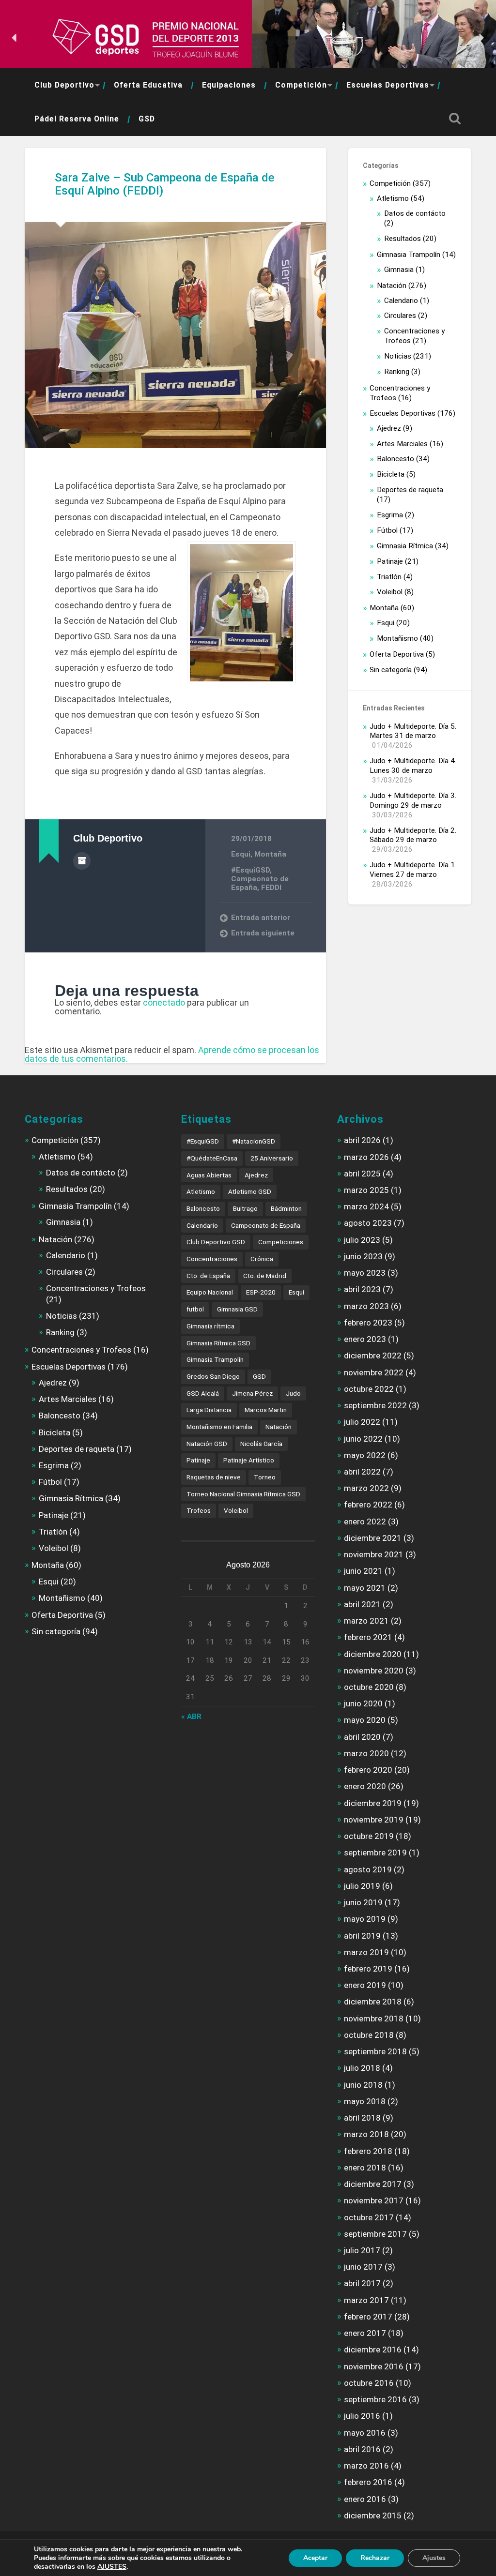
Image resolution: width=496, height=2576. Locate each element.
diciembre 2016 (373, 2350)
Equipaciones (229, 85)
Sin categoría (391, 670)
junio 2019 (363, 1902)
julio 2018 (362, 2068)
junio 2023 (363, 1256)
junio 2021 (363, 1571)
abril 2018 (362, 2118)
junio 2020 (363, 1703)
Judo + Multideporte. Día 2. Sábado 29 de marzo (413, 835)
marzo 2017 (366, 2300)
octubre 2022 (369, 1389)
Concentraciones (212, 1259)
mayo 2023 (365, 1273)
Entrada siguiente (263, 933)
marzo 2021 (366, 1621)
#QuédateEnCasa (212, 1158)
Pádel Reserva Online (77, 119)
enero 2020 (365, 1786)
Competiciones (281, 1242)
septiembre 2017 (375, 2234)
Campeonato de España (266, 1225)
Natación (392, 286)
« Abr (191, 1717)
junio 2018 (363, 2085)
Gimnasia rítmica (210, 1326)
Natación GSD (207, 1444)
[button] (15, 38)
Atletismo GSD (250, 1191)
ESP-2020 (261, 1292)
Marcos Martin (266, 1410)
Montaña (270, 854)
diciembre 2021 (373, 1538)
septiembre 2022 (375, 1405)
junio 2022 (363, 1439)
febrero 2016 (368, 2482)
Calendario (401, 301)
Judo (293, 1393)
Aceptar (315, 2558)
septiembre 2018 (375, 2051)
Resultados (403, 239)
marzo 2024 (366, 1206)
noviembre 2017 (374, 2200)
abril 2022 (362, 1472)
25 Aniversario (272, 1158)
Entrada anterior (261, 918)
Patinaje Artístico (249, 1460)
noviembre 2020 (374, 1671)
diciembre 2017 (373, 2184)
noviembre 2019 (374, 1820)
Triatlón (389, 577)
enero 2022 (365, 1521)
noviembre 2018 (374, 2019)
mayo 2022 (365, 1455)
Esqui (241, 854)
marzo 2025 (366, 1190)
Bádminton (286, 1208)
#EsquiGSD (250, 870)
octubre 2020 (369, 1687)
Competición (301, 85)
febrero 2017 (368, 2317)
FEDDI (271, 888)
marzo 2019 (366, 1952)
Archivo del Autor (82, 861)
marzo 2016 (366, 2466)
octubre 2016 (369, 2383)
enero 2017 (365, 2333)
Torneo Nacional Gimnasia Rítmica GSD (243, 1494)
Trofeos (199, 1510)
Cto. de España (208, 1276)
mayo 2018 (365, 2101)
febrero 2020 (368, 1770)
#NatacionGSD (254, 1141)
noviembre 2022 (374, 1372)
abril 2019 (362, 1936)
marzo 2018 (366, 2134)
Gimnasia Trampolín (409, 255)
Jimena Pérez (252, 1393)
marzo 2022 (366, 1488)
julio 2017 (362, 2250)
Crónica (262, 1259)
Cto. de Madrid (265, 1276)
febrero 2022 (368, 1505)
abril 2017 (362, 2283)
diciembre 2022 (373, 1356)
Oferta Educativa (148, 85)
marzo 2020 (366, 1753)
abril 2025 (362, 1174)
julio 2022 (362, 1422)
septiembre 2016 (375, 2399)
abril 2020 (362, 1737)
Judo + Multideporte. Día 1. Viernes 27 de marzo (413, 870)
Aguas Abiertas (209, 1175)
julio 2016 (362, 2416)
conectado (164, 1002)
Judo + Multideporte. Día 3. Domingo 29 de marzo (413, 800)
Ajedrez (389, 428)
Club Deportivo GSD (216, 1242)
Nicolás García (261, 1444)
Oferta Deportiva (397, 654)
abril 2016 (362, 2449)
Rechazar (375, 2558)
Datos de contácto (415, 213)
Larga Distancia (209, 1410)
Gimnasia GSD (237, 1309)
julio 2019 (362, 1886)
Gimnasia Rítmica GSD (218, 1343)
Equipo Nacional (210, 1292)
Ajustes (434, 2558)
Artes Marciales (402, 444)
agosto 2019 (368, 1869)
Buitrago (245, 1208)
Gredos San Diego (213, 1376)
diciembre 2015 (373, 2516)
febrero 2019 (368, 1969)
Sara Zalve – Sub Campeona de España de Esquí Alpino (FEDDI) (165, 184)
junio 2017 (363, 2267)
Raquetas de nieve (214, 1477)
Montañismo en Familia (219, 1427)
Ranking (397, 372)
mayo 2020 (365, 1720)
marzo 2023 (366, 1306)
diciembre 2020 (373, 1654)
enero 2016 (365, 2499)
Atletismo (393, 198)
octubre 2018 (369, 2035)
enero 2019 (365, 1985)
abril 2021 (362, 1604)
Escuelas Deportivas (388, 85)
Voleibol (390, 592)
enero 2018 (365, 2168)
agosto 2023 (368, 1223)
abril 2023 (362, 1289)
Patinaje (390, 561)
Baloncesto (395, 459)
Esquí (296, 1292)
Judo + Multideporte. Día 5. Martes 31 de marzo (413, 731)
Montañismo (397, 638)
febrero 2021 (368, 1637)
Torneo (265, 1477)
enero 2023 (365, 1339)
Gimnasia (399, 270)
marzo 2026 (366, 1157)
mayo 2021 (365, 1588)
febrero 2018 (368, 2151)
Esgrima (390, 515)
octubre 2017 (369, 2217)
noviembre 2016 (374, 2366)
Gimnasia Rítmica (405, 546)
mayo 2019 (365, 1919)
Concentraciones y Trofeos (96, 1288)
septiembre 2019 (375, 1853)
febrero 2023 (368, 1323)
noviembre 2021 (374, 1554)
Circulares (400, 316)
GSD (147, 119)
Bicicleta (391, 474)
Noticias (398, 356)
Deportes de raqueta (410, 490)
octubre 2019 (369, 1836)
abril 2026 (362, 1140)
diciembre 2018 (373, 2002)
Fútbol (387, 530)
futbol (195, 1309)
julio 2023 (362, 1240)
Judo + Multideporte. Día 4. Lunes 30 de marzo (413, 766)
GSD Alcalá (203, 1393)
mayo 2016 (365, 2433)
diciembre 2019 (373, 1803)
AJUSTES (112, 2567)
